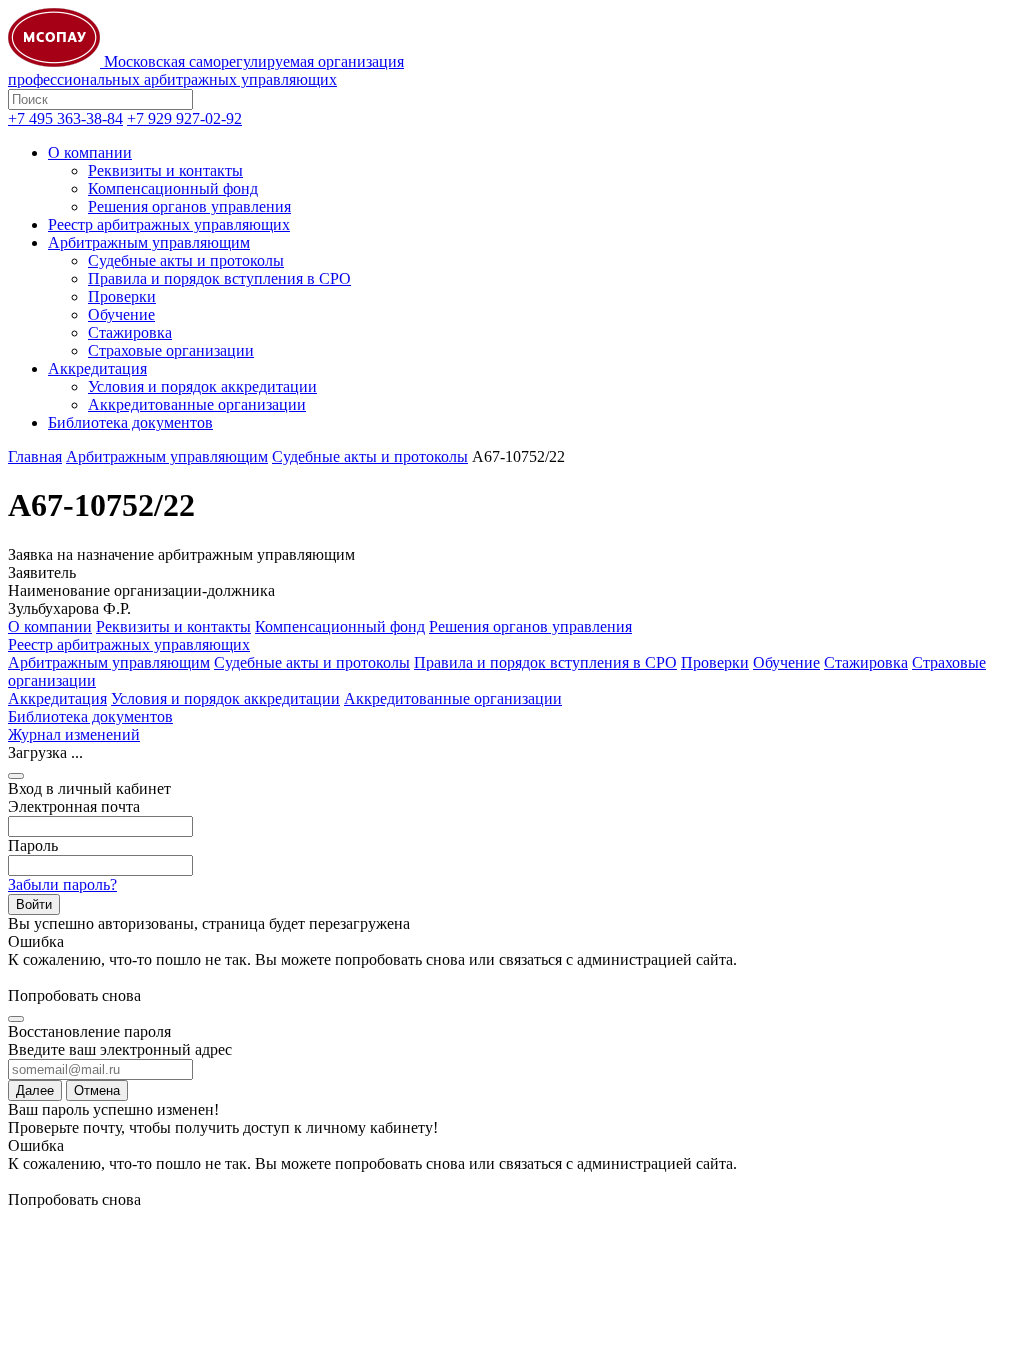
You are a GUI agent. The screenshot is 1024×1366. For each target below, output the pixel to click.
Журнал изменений (74, 734)
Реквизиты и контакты (165, 170)
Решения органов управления (189, 206)
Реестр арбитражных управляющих (169, 224)
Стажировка (130, 332)
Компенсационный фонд (173, 188)
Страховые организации (171, 350)
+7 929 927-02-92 (184, 118)
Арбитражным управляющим (149, 242)
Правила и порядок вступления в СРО (219, 278)
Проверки (122, 296)
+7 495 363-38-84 (65, 118)
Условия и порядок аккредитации (202, 386)
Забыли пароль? (62, 884)
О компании (90, 152)
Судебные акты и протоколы (186, 260)
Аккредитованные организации (197, 404)
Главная (35, 456)
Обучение (121, 314)
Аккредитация (97, 368)
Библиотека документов (130, 422)
